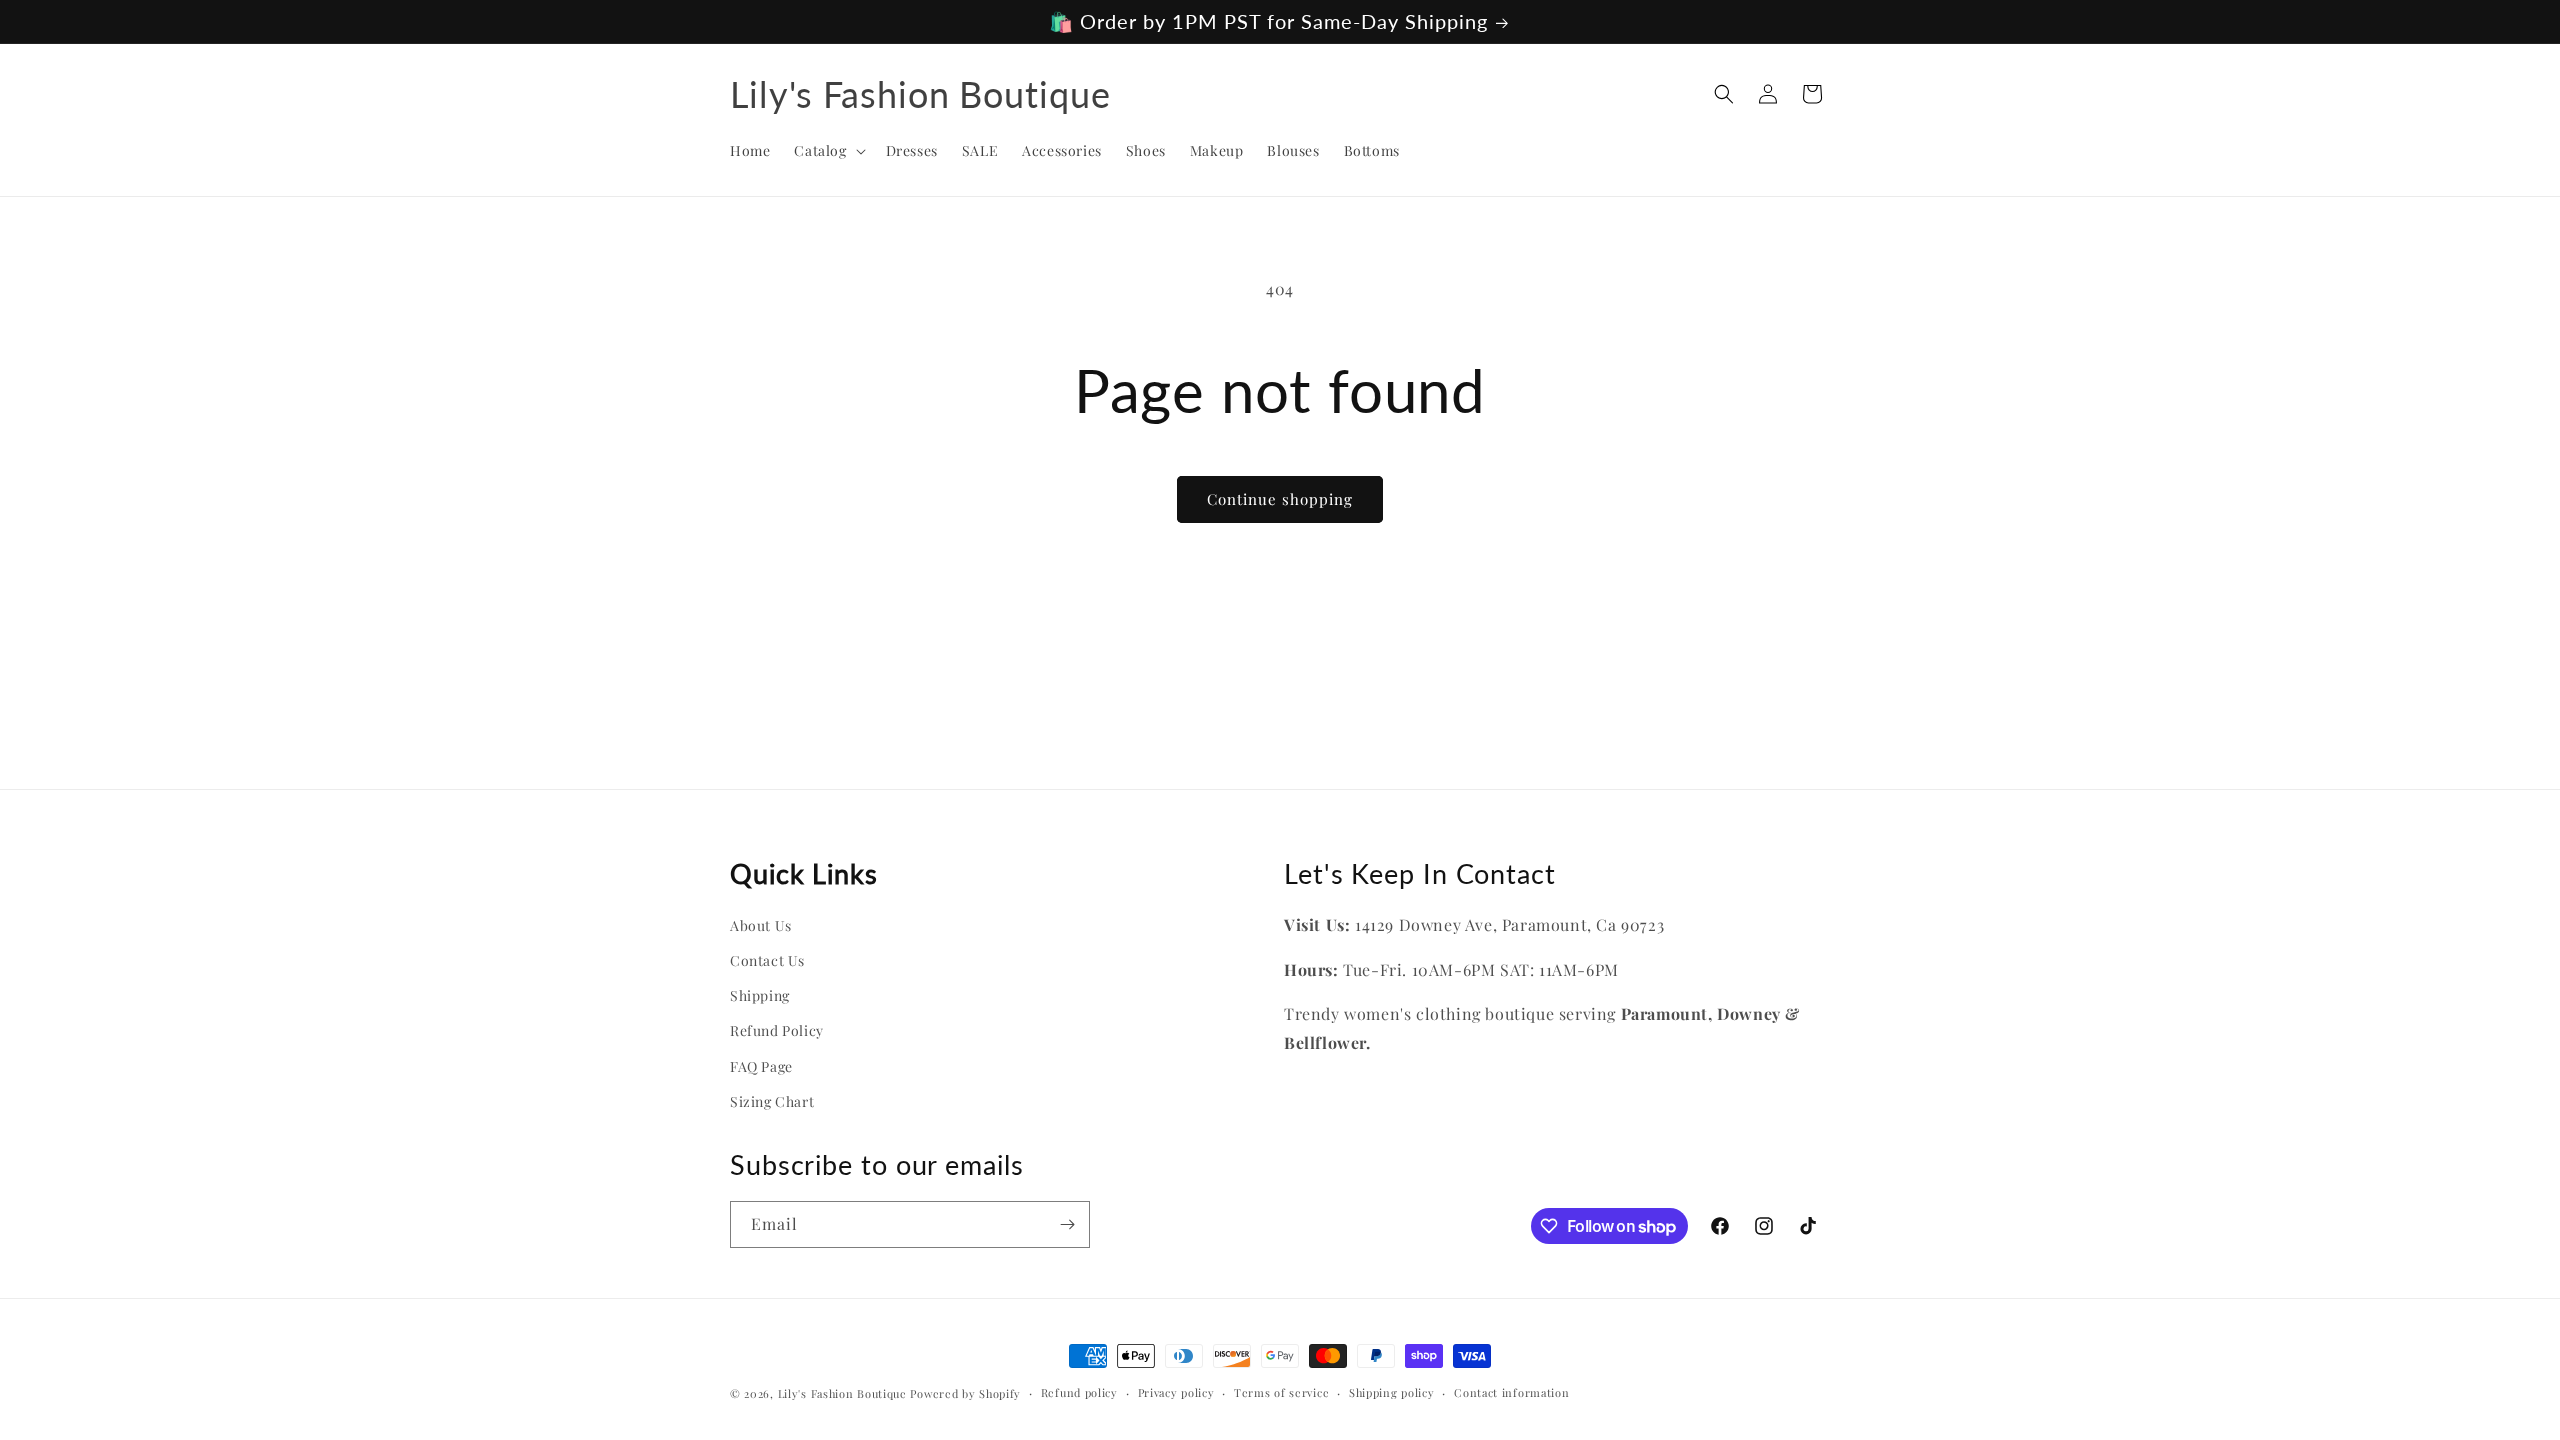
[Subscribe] (1067, 1224)
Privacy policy (1176, 1392)
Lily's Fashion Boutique (842, 1393)
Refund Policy (777, 1030)
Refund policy (1079, 1392)
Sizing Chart (772, 1101)
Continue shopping (1280, 499)
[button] (827, 151)
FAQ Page (761, 1066)
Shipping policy (1392, 1392)
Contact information (1511, 1392)
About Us (761, 925)
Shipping (760, 995)
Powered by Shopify (965, 1393)
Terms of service (1281, 1392)
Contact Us (767, 960)
